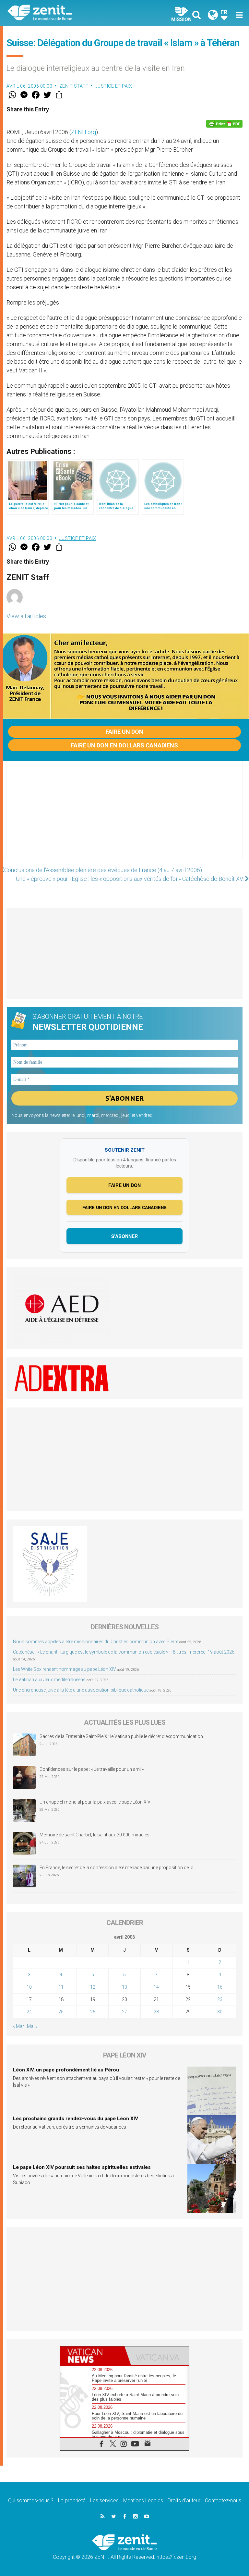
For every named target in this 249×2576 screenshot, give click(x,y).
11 (61, 1987)
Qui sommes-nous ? (31, 2501)
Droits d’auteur (184, 2501)
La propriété (72, 2501)
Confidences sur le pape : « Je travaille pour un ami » (92, 1769)
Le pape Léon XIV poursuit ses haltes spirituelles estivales (82, 2167)
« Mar (18, 2026)
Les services (104, 2501)
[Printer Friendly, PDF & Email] (224, 124)
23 (220, 1999)
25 (61, 2012)
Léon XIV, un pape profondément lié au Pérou (66, 2070)
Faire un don (124, 732)
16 (220, 1987)
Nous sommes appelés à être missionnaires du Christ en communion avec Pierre (96, 1642)
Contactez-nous (223, 2501)
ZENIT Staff (74, 86)
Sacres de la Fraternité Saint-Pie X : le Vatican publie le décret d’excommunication (121, 1736)
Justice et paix (114, 86)
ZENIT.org (83, 132)
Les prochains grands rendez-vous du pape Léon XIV (76, 2119)
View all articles (26, 616)
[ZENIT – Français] (70, 13)
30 (220, 2012)
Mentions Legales (143, 2501)
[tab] (92, 2356)
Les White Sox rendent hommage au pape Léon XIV (65, 1669)
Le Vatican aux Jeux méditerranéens (49, 1680)
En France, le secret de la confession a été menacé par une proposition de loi (117, 1868)
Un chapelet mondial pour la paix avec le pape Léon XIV (95, 1802)
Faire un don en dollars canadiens (124, 745)
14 (156, 1987)
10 (29, 1987)
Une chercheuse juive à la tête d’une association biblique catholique (81, 1690)
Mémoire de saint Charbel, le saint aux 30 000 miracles (95, 1835)
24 (29, 2012)
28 (156, 2012)
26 (93, 2012)
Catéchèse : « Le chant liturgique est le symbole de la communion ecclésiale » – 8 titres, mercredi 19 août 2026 (124, 1652)
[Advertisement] (124, 817)
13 (124, 1987)
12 (93, 1987)
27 (124, 2012)
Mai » (32, 2026)
